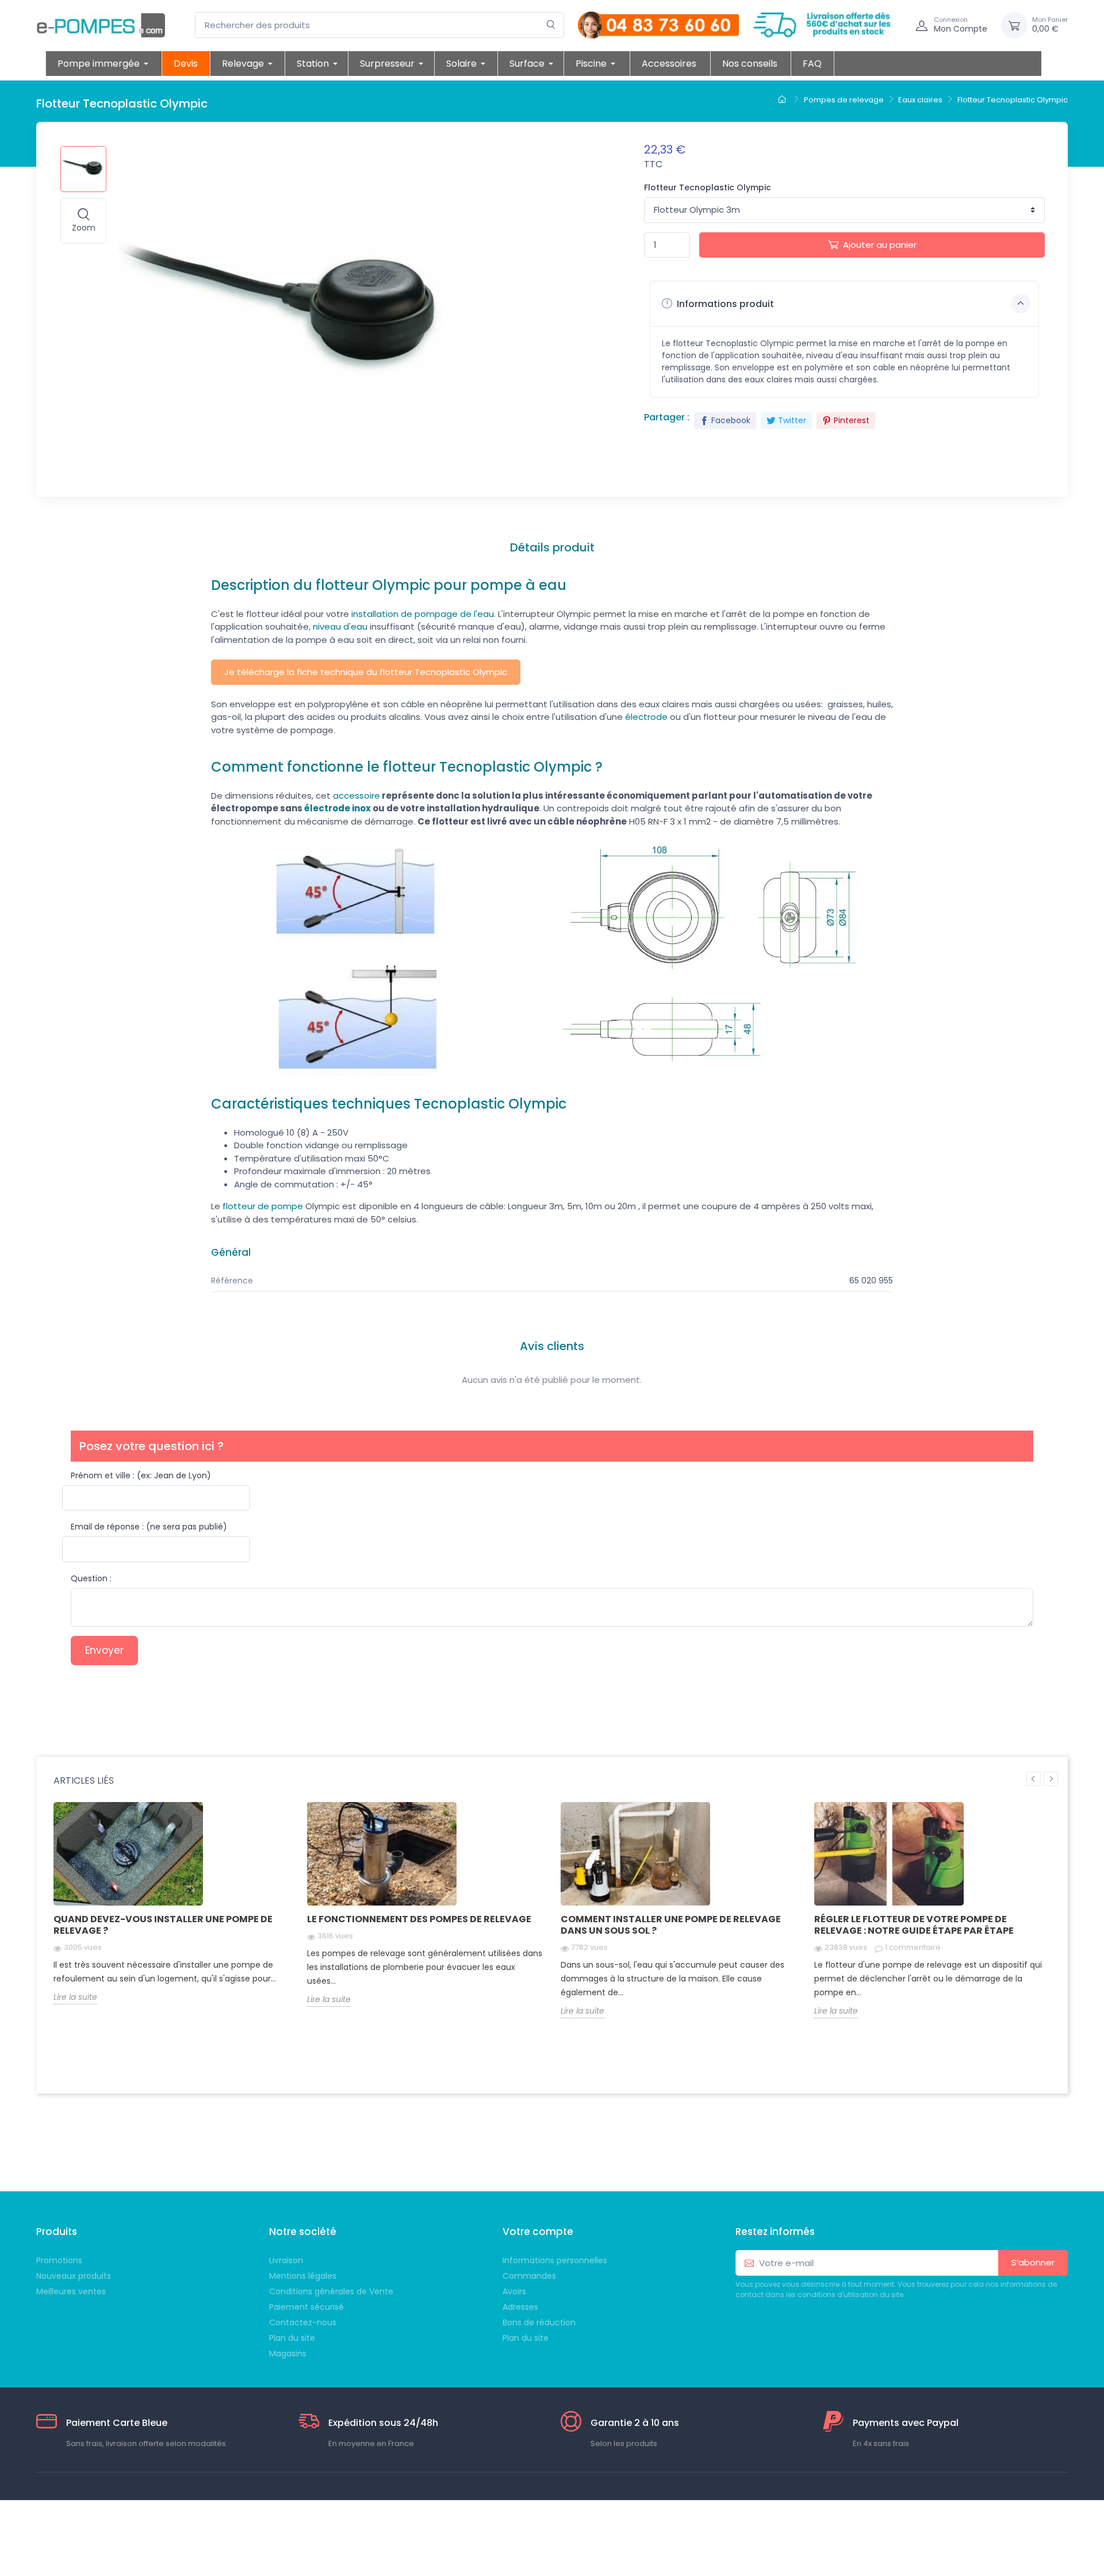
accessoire (356, 796)
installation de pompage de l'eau (423, 614)
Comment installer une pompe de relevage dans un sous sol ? (671, 1925)
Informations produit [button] (724, 304)
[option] (172, 1912)
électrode (646, 717)
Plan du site (526, 2338)
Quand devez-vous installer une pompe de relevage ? (163, 1925)
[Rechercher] (551, 25)
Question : (91, 1578)
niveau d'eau (340, 626)
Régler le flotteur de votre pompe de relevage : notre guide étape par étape (914, 1925)
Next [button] (1051, 1779)
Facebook (731, 420)
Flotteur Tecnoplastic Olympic (708, 187)
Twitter (792, 420)
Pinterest (852, 420)
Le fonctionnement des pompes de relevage (419, 1919)
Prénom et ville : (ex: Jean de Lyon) (141, 1475)
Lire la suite (75, 1997)
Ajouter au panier (880, 245)
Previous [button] (1034, 1779)
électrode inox (338, 808)
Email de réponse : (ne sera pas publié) (149, 1527)
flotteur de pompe (263, 1206)
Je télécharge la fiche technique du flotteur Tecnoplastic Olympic (366, 672)
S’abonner (1033, 2262)
